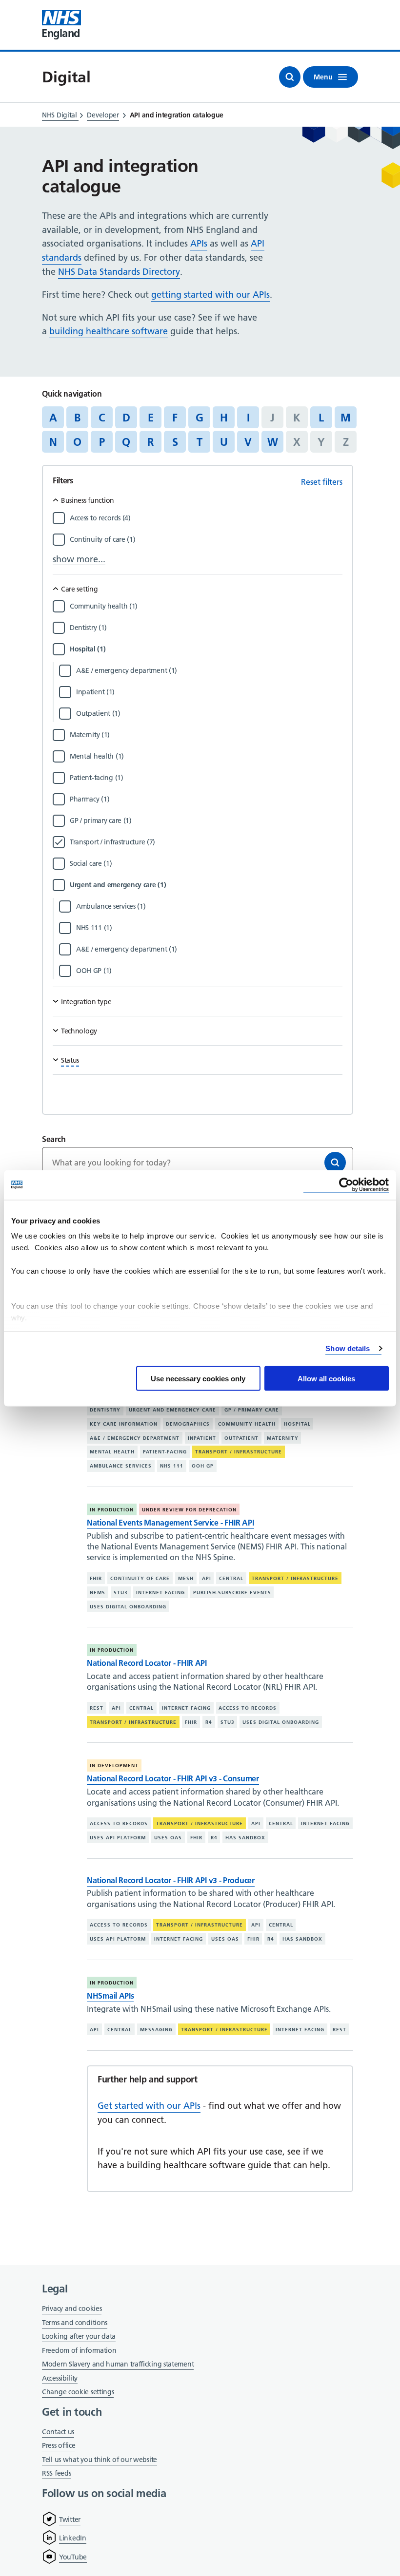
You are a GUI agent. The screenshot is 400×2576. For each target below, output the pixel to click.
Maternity (283, 1438)
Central (231, 1578)
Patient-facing (165, 1452)
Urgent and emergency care (172, 1410)
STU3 (121, 1593)
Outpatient (241, 1438)
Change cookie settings (78, 2393)
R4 (209, 1722)
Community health (247, 1424)
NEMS (98, 1593)
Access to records (248, 1708)
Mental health (112, 1452)
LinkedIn (73, 2538)
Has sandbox (245, 1838)
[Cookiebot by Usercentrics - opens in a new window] (346, 1185)
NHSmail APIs (110, 1996)
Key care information (124, 1424)
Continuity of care (140, 1578)
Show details (348, 1348)
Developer (103, 115)
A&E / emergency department (135, 1438)
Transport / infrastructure (239, 1452)
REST (97, 1708)
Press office (59, 2446)
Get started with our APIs (149, 2106)
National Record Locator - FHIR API (147, 1663)
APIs (199, 243)
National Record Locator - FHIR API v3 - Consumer (173, 1778)
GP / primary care (252, 1410)
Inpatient (202, 1438)
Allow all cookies (326, 1378)
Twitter (70, 2519)
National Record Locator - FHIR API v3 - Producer (171, 1880)
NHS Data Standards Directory (119, 272)
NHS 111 (172, 1466)
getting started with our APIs (210, 295)
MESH (186, 1578)
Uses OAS (168, 1838)
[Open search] (290, 77)
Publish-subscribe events (232, 1593)
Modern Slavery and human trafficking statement (118, 2365)
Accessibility (60, 2378)
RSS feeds (56, 2473)
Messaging (156, 2030)
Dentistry (105, 1410)
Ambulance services (121, 1466)
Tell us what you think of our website (100, 2460)
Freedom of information (79, 2350)
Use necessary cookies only (198, 1378)
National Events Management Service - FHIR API (170, 1523)
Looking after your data (79, 2336)
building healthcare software (109, 331)
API (207, 1578)
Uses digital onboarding (128, 1606)
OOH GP (203, 1466)
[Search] (335, 1163)
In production (112, 1510)
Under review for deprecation (189, 1510)
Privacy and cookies (72, 2309)
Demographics (188, 1424)
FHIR (96, 1578)
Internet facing (160, 1593)
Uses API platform (118, 1838)
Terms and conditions (75, 2323)
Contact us (58, 2432)
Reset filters (322, 482)
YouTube (73, 2557)
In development (114, 1765)
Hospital (297, 1424)
